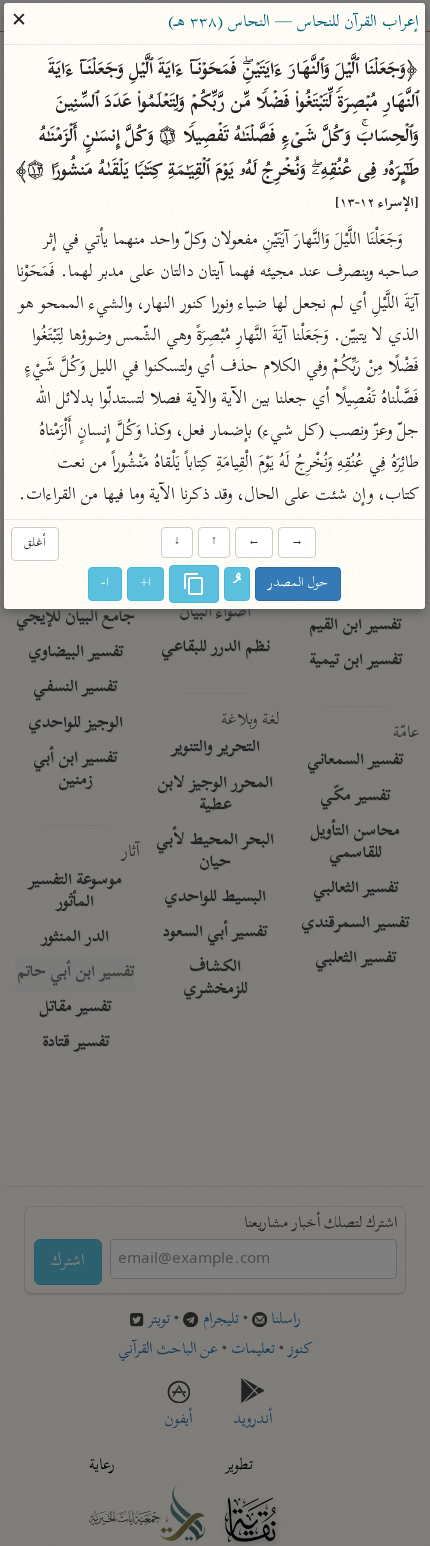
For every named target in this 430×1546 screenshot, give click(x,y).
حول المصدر (299, 583)
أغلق (35, 543)
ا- (106, 583)
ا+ (146, 583)
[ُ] (238, 584)
